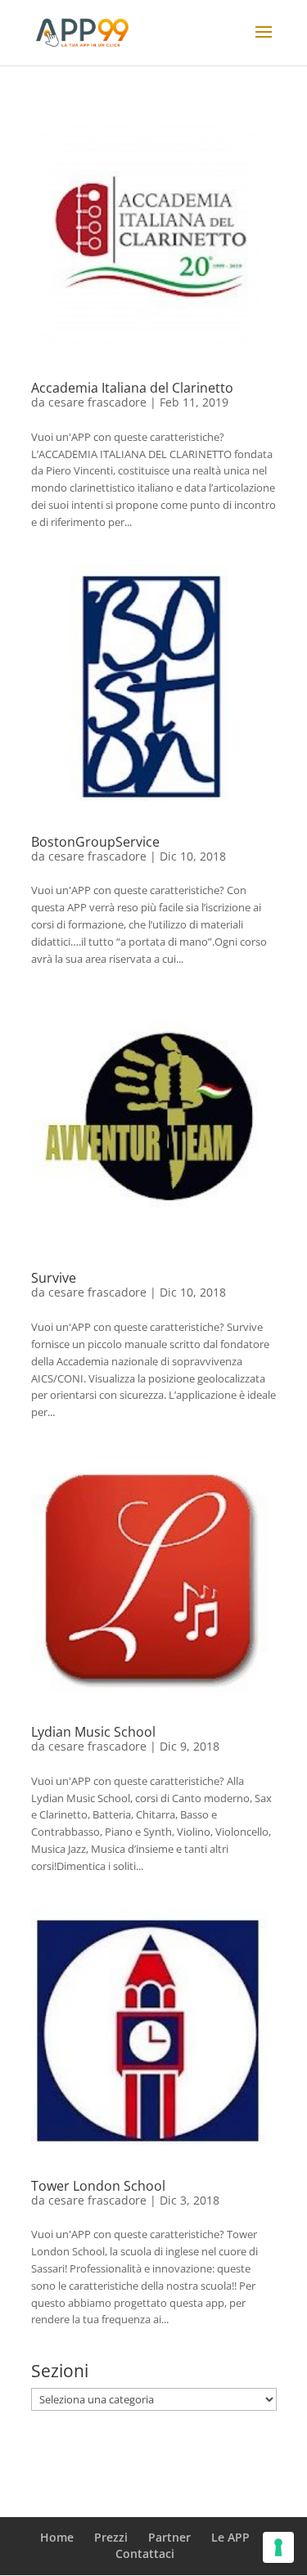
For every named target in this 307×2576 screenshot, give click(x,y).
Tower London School (98, 2186)
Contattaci (145, 2554)
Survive (54, 1278)
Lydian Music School (93, 1732)
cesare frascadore (97, 402)
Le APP (230, 2537)
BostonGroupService (95, 842)
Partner (169, 2537)
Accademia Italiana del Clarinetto (132, 388)
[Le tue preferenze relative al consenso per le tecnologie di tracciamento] (278, 2547)
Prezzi (111, 2537)
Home (57, 2537)
